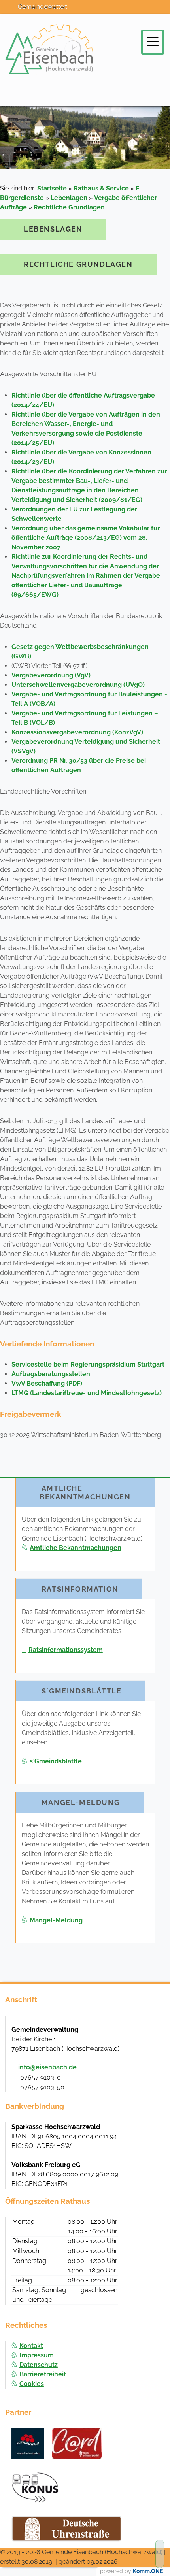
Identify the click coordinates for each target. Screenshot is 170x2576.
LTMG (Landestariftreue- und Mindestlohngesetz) (87, 1393)
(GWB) (21, 656)
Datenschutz (39, 2365)
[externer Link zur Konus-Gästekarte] (35, 2487)
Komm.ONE (148, 2571)
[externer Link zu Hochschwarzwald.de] (77, 2444)
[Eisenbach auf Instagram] (104, 13)
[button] (153, 42)
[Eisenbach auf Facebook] (87, 13)
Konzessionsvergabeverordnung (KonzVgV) (77, 732)
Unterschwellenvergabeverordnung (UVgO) (78, 685)
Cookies (32, 2384)
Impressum (37, 2355)
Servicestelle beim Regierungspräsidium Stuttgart (88, 1364)
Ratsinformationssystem (66, 1650)
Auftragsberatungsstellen (51, 1374)
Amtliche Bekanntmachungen (76, 1548)
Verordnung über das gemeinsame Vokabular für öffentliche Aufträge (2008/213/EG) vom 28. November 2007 (86, 538)
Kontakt (31, 2346)
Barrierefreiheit (43, 2374)
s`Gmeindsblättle (56, 1761)
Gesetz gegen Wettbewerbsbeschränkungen (80, 647)
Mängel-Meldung (56, 1920)
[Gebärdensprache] (157, 13)
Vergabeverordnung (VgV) (51, 675)
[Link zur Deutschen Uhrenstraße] (67, 2529)
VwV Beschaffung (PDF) (47, 1383)
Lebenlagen (69, 198)
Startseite (52, 188)
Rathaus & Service (101, 188)
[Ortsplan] (122, 13)
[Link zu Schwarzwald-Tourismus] (28, 2444)
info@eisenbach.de (47, 2067)
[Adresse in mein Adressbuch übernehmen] (151, 2029)
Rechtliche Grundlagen (69, 207)
